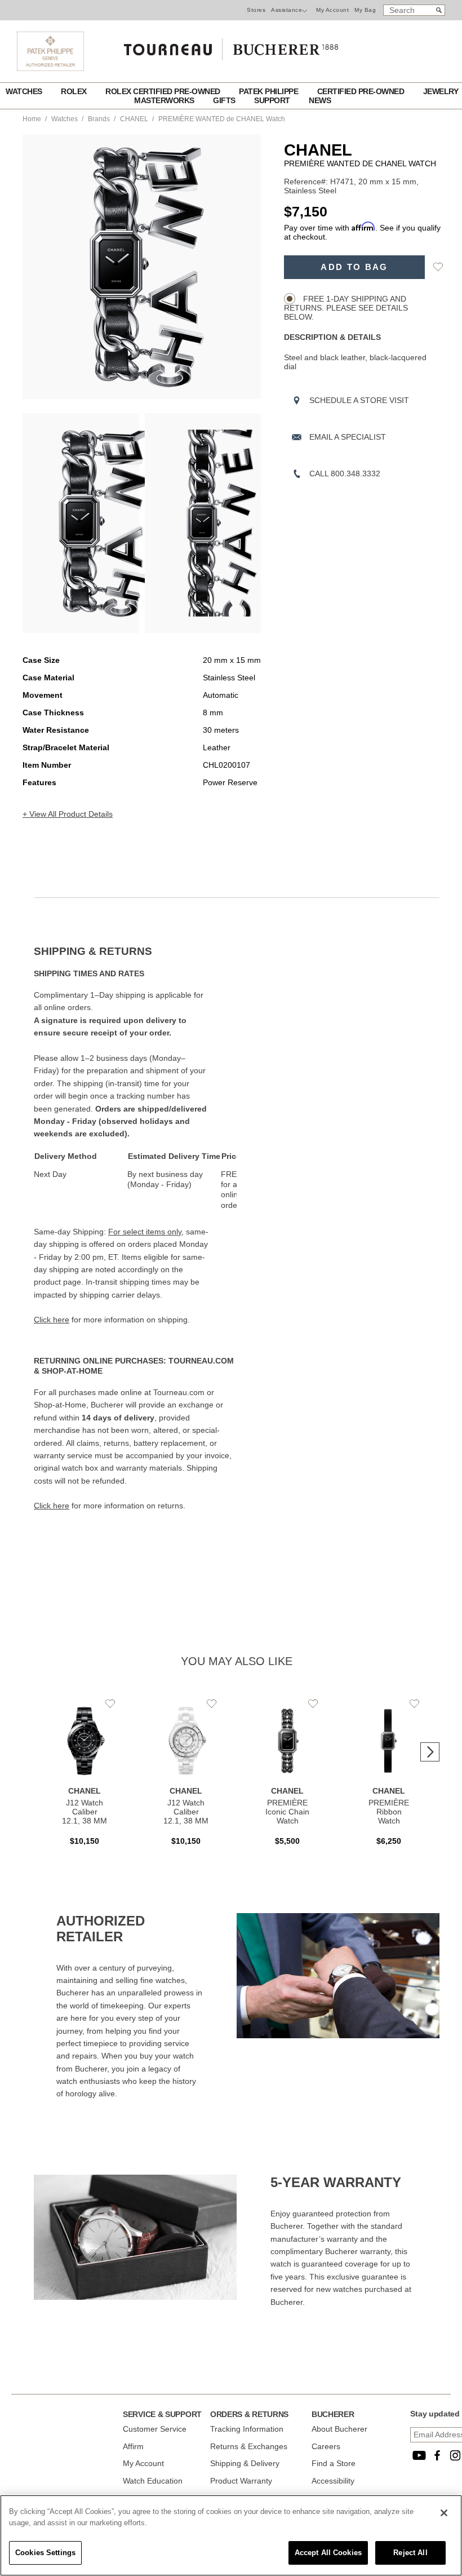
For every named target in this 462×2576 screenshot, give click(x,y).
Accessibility (333, 2481)
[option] (81, 523)
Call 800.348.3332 (345, 473)
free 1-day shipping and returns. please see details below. (346, 308)
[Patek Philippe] (50, 68)
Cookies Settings (45, 2553)
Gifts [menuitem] (225, 100)
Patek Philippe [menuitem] (270, 91)
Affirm (133, 2446)
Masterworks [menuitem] (165, 100)
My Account (332, 10)
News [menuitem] (320, 100)
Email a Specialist (348, 437)
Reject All (410, 2553)
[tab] (135, 951)
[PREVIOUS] (31, 267)
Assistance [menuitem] (286, 10)
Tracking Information (247, 2429)
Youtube (419, 2455)
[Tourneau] (231, 46)
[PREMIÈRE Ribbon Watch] (389, 1776)
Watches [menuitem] (25, 91)
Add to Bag (354, 267)
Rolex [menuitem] (75, 91)
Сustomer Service (155, 2429)
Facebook (437, 2455)
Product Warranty (241, 2481)
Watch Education (153, 2481)
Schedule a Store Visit (359, 400)
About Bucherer (339, 2429)
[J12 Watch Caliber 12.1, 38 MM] (85, 1776)
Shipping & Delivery (245, 2463)
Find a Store (334, 2463)
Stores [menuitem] (256, 10)
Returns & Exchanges (249, 2446)
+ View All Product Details (68, 814)
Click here (52, 1320)
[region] (231, 2535)
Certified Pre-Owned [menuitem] (362, 91)
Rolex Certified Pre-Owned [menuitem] (164, 91)
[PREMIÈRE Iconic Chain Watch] (287, 1776)
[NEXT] (252, 267)
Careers (326, 2446)
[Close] (444, 2513)
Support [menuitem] (273, 100)
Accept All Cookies (328, 2553)
